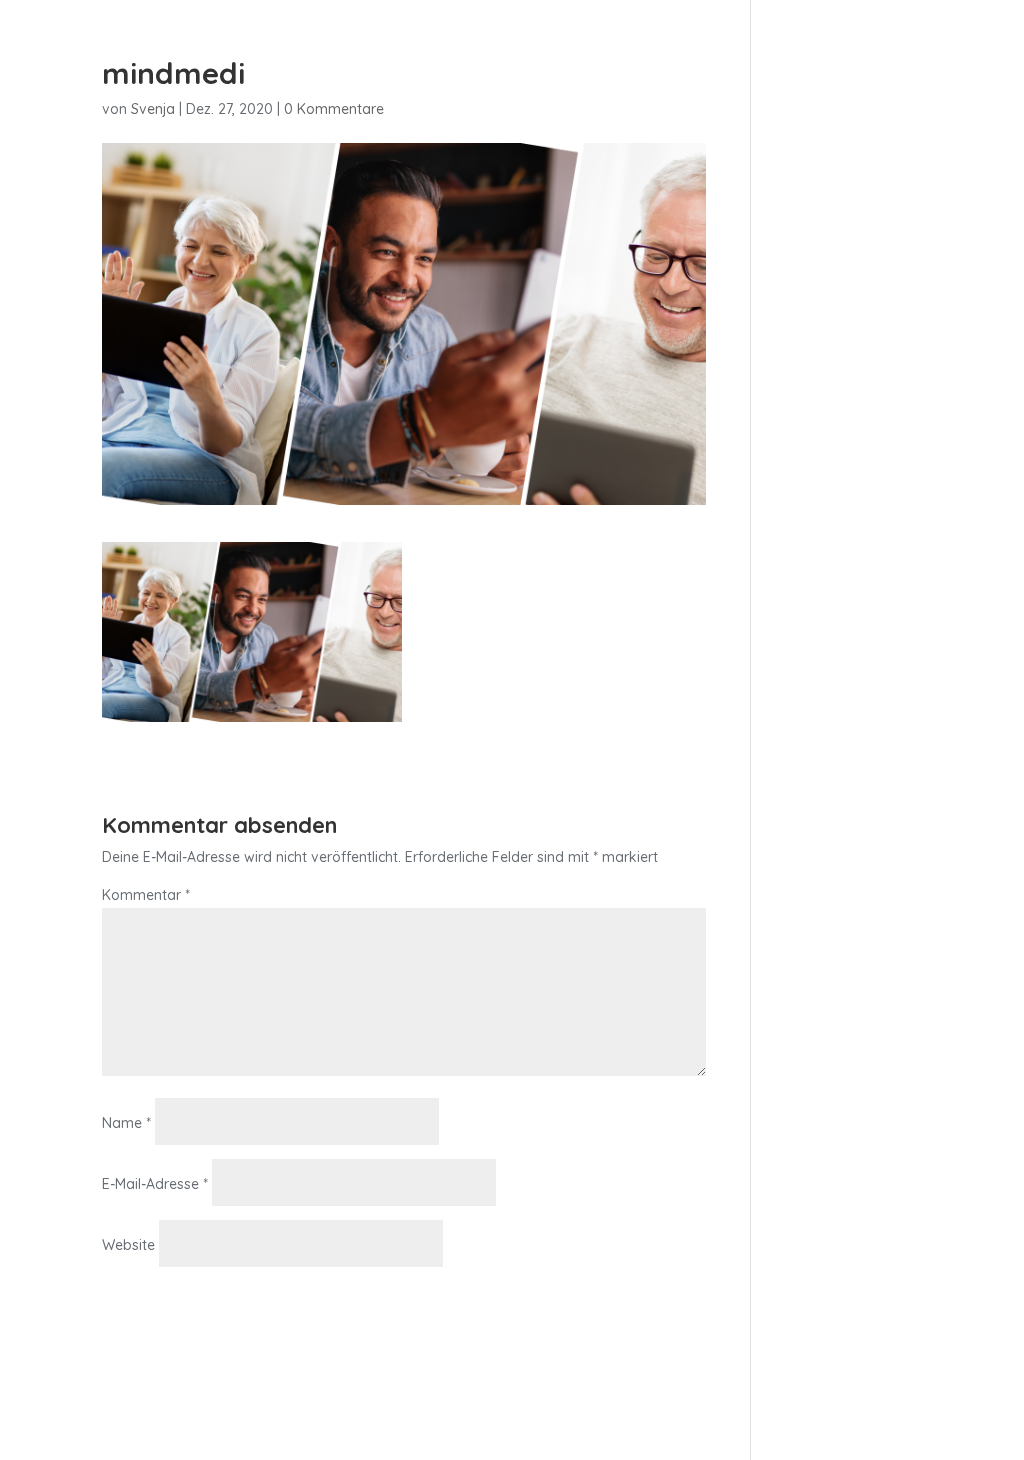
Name (126, 1123)
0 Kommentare (334, 109)
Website (128, 1245)
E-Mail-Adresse (155, 1184)
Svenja (153, 109)
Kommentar (146, 895)
